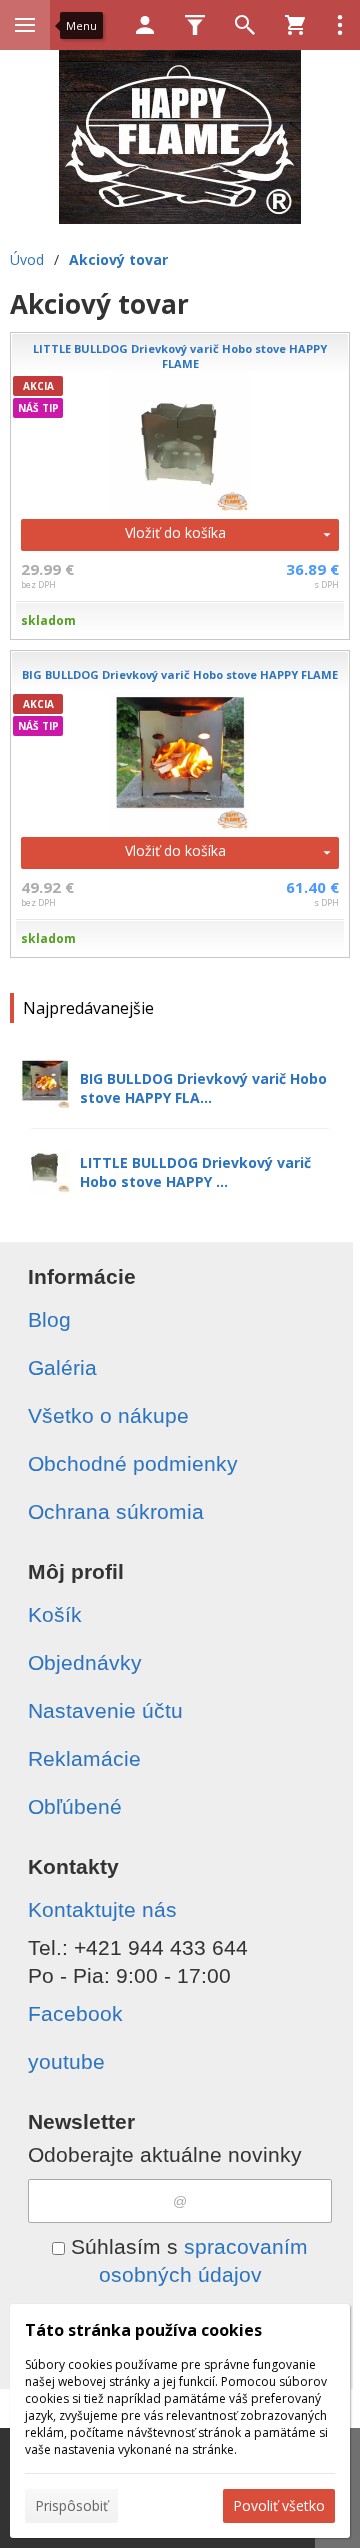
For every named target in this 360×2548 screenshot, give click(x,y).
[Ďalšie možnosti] (340, 25)
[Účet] (145, 25)
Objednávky (85, 1662)
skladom (48, 620)
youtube (66, 2061)
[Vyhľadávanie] (245, 25)
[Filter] (195, 25)
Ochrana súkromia (116, 1511)
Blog (49, 1319)
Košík (55, 1614)
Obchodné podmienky (133, 1463)
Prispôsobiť (71, 2505)
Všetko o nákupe (108, 1415)
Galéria (62, 1367)
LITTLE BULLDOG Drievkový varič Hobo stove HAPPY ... (195, 1172)
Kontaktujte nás (102, 1909)
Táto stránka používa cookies (143, 2330)
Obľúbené (75, 1806)
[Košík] (295, 25)
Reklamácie (84, 1758)
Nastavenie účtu (105, 1710)
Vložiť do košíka (175, 532)
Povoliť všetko (279, 2505)
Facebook (75, 2013)
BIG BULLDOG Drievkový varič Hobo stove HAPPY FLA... (203, 1088)
